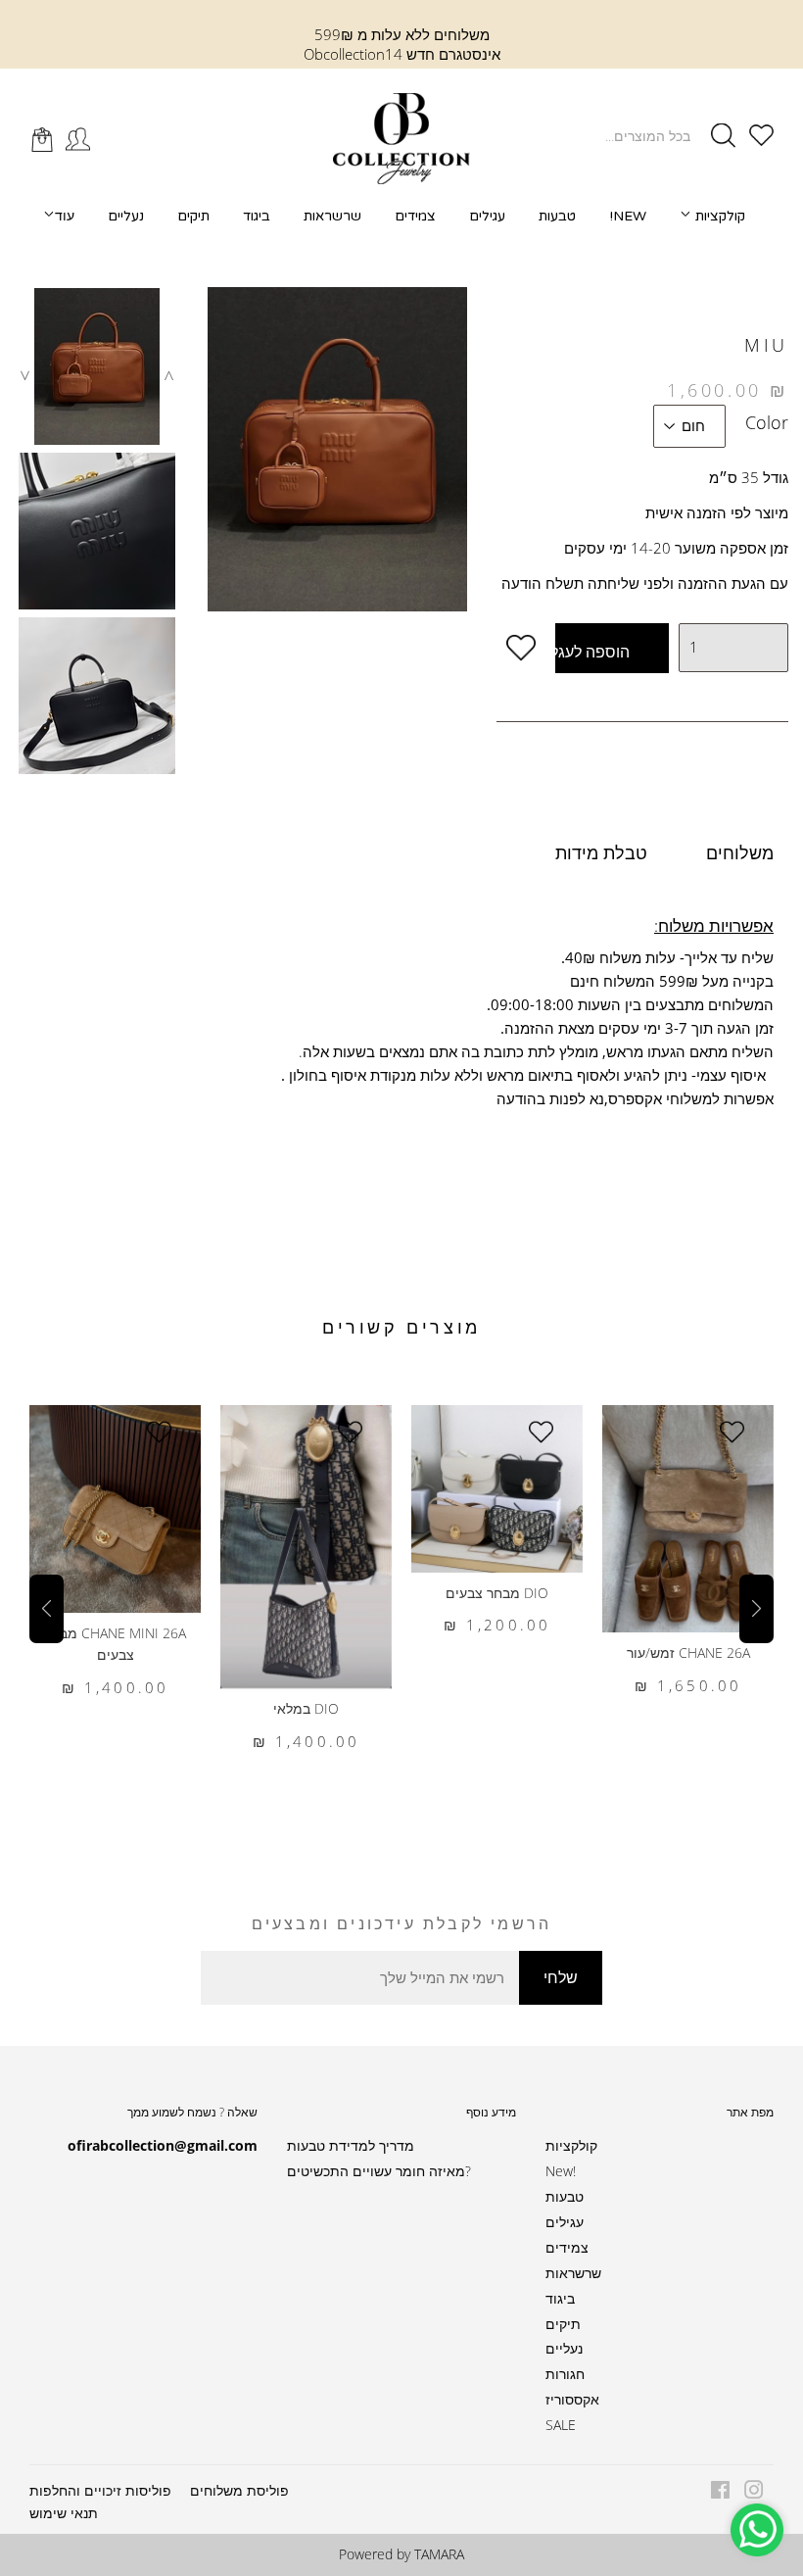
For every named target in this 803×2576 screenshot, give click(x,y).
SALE (561, 2425)
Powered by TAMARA (401, 2554)
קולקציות (718, 216)
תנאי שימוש (64, 2513)
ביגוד (257, 216)
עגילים (487, 216)
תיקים (193, 216)
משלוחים (740, 852)
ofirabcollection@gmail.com (163, 2145)
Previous (24, 375)
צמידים (415, 216)
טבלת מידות (601, 852)
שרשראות (332, 216)
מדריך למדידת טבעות (351, 2145)
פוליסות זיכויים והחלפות (100, 2490)
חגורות (565, 2374)
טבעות (557, 216)
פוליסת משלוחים (239, 2490)
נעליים (126, 216)
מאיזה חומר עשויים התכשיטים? (379, 2171)
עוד (65, 215)
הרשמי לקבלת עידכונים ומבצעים (402, 1923)
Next (168, 375)
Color (767, 422)
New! (628, 216)
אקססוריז (572, 2399)
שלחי (561, 1977)
